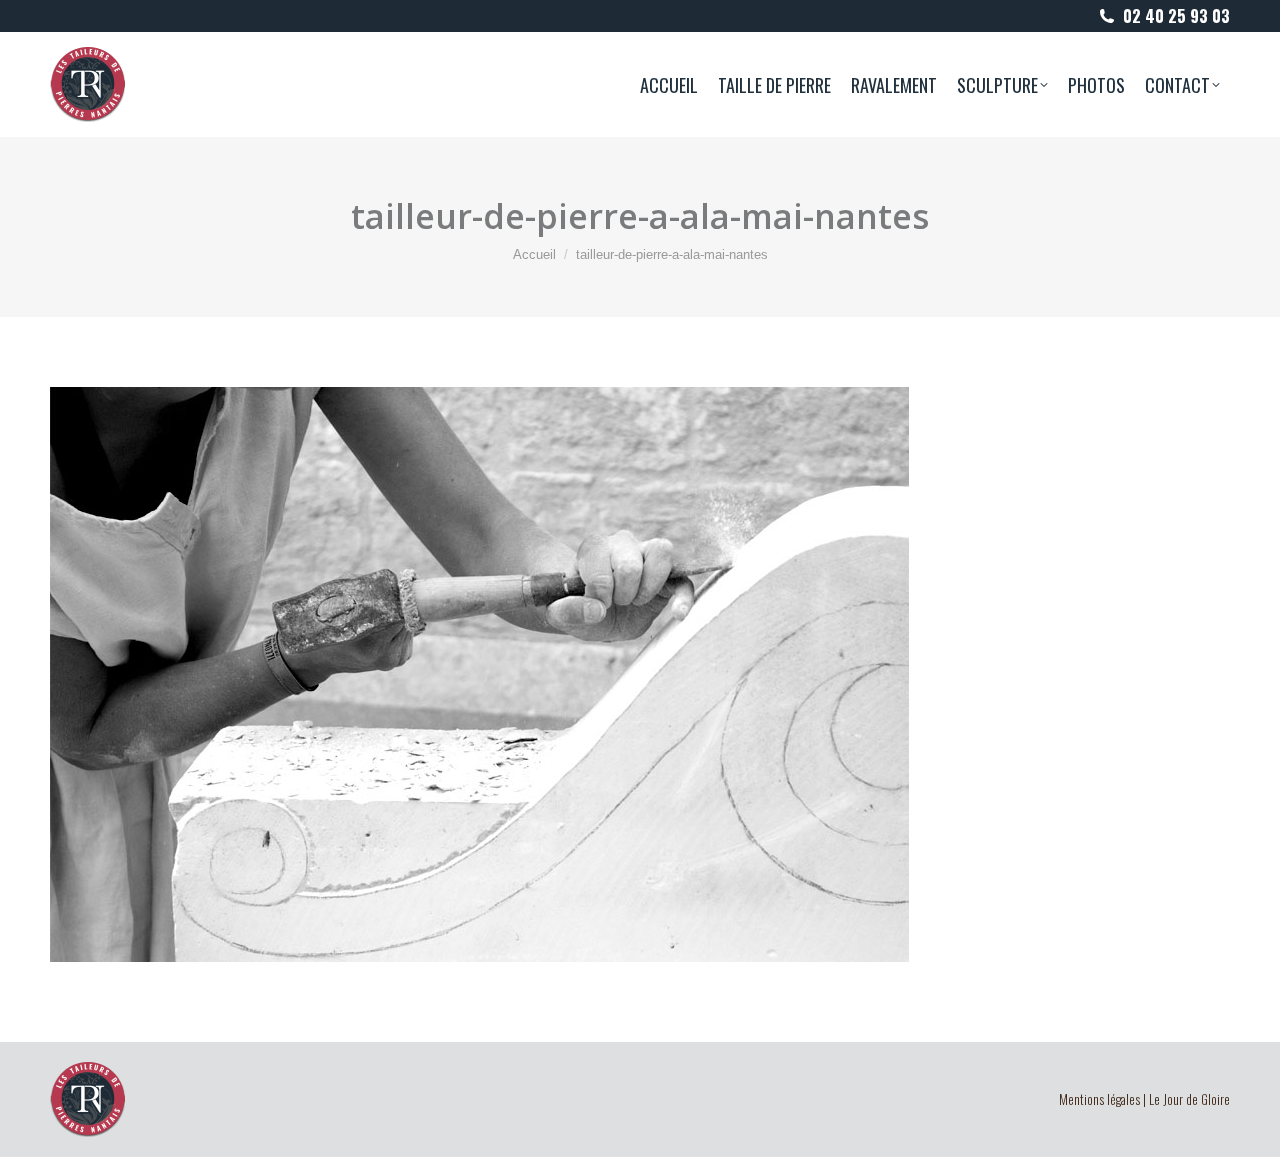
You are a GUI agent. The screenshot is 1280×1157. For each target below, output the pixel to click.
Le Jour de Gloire (1189, 1099)
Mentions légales (1099, 1099)
